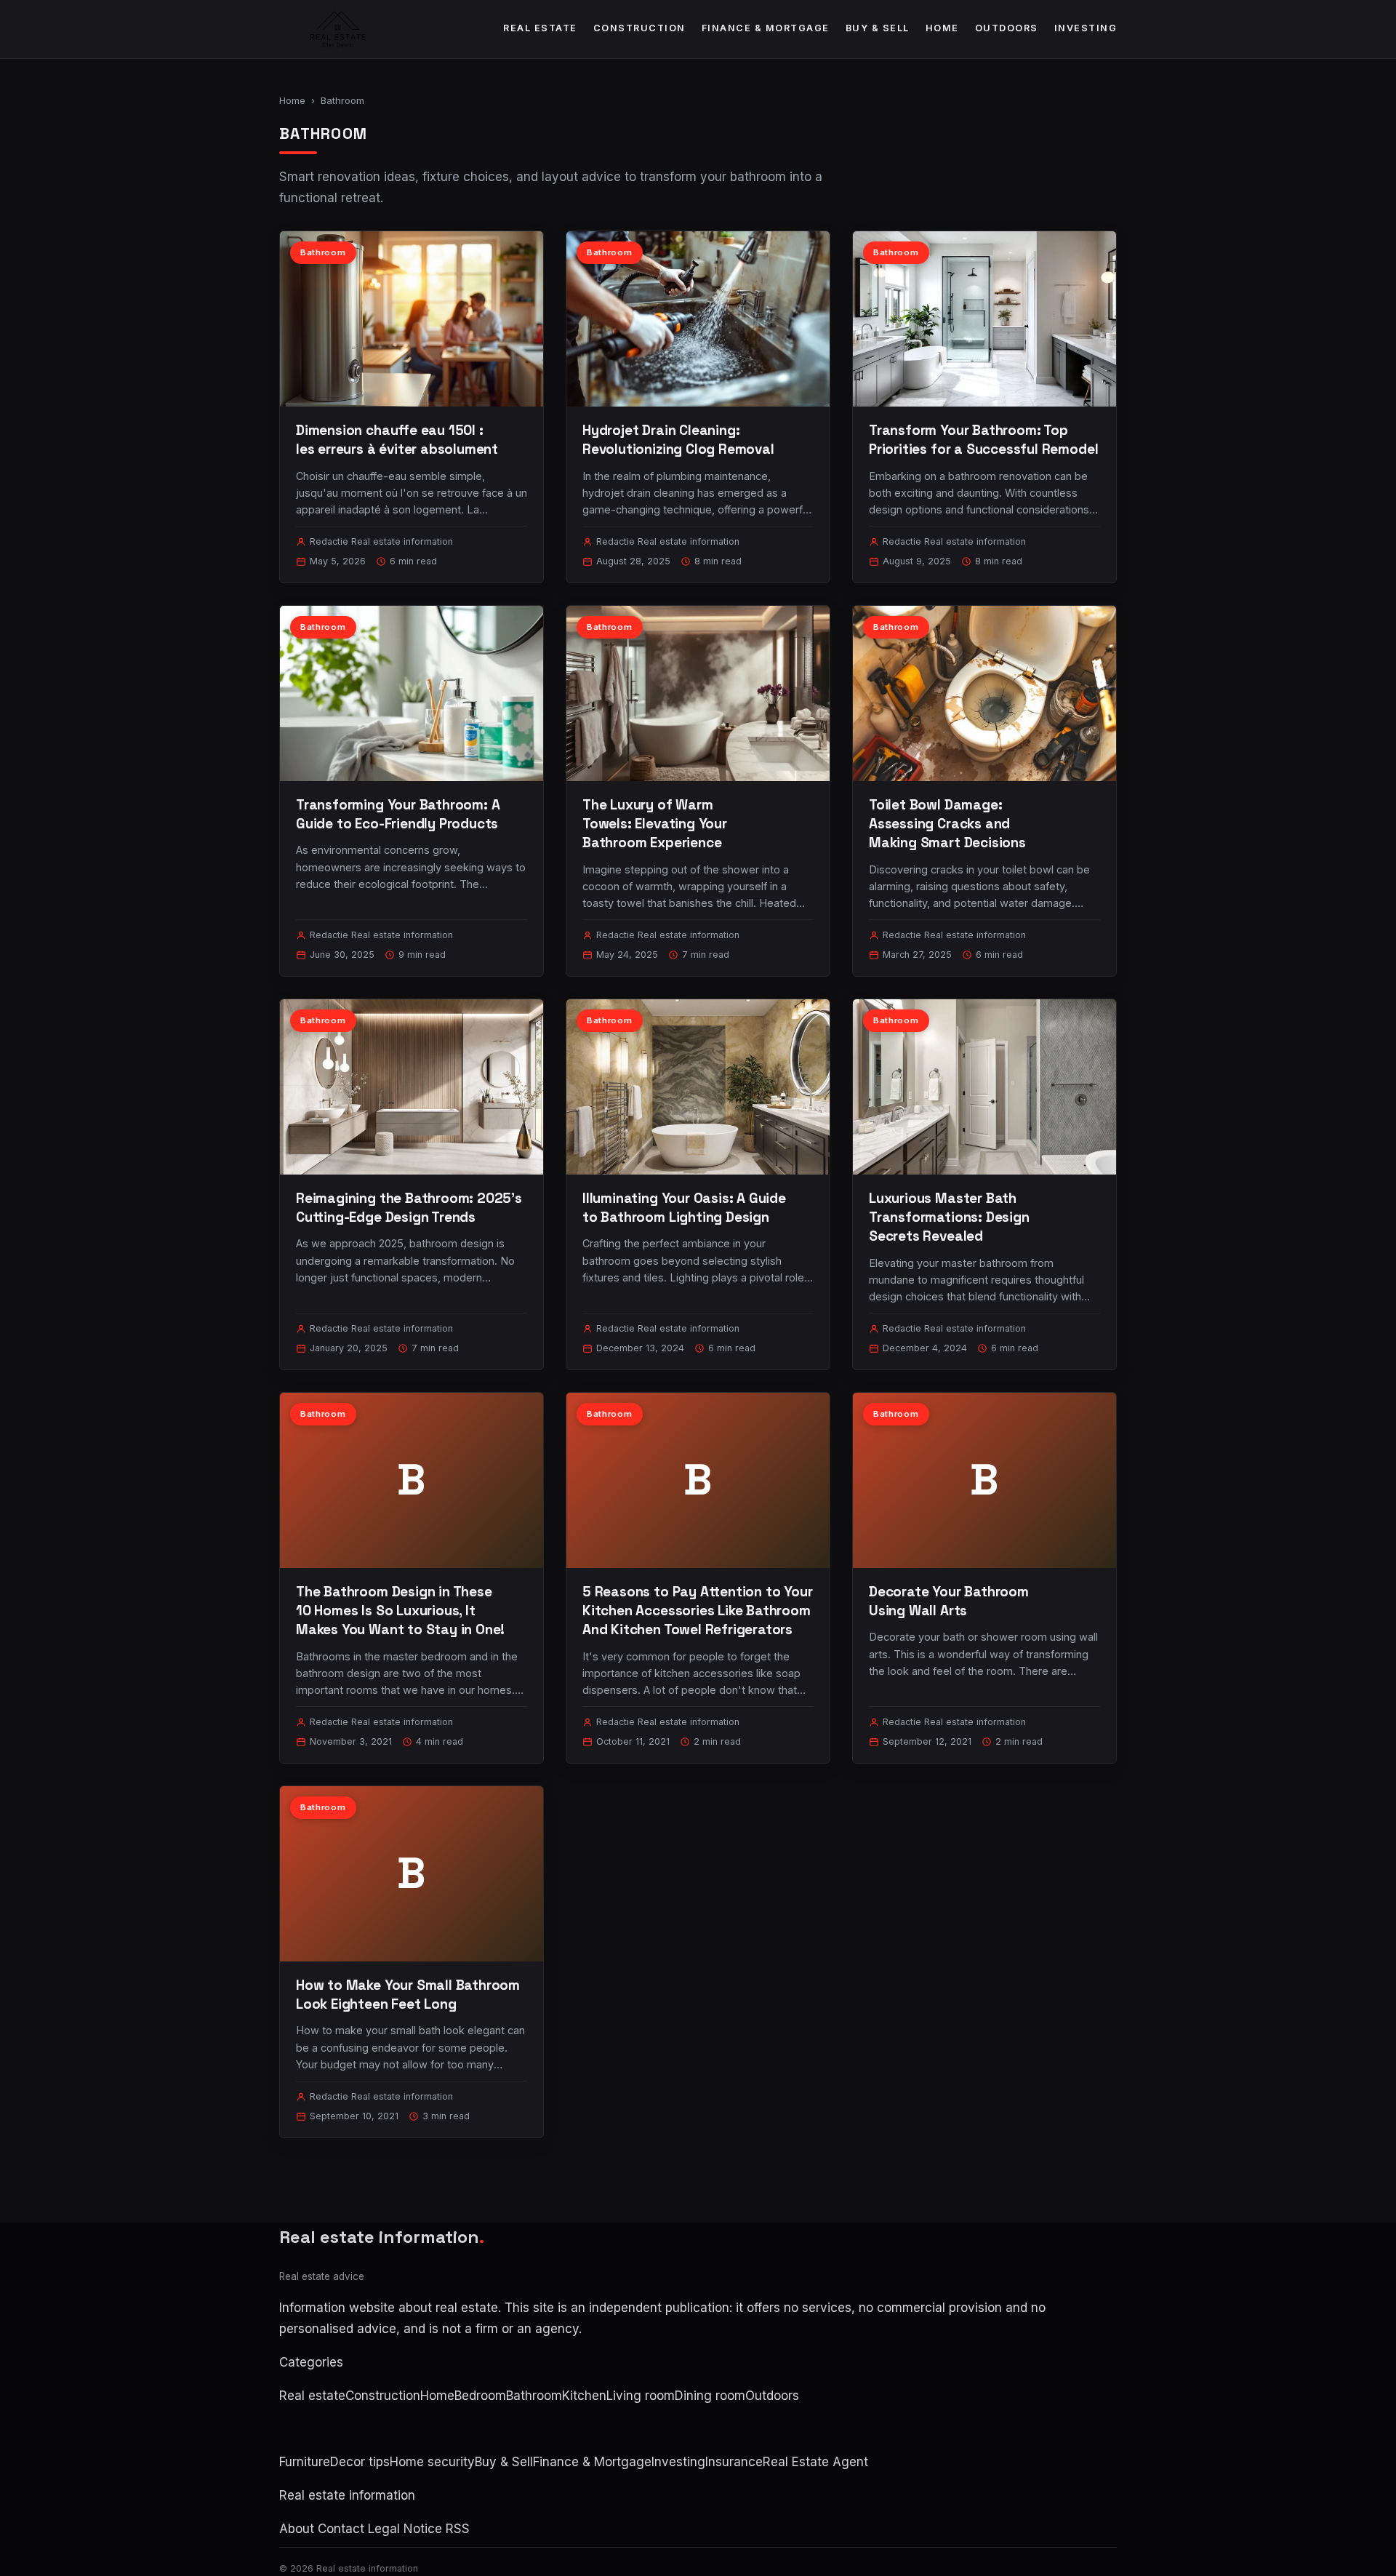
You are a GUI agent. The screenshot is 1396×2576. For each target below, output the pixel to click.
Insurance (734, 2462)
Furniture (305, 2462)
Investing (1086, 28)
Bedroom (480, 2396)
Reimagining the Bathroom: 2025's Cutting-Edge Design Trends (409, 1208)
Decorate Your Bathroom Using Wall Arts (949, 1601)
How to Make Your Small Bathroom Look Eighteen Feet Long (408, 1995)
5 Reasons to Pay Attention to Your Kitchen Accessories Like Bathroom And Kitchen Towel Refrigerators (698, 1611)
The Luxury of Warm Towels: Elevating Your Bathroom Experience (655, 824)
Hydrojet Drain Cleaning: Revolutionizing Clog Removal (678, 440)
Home (942, 28)
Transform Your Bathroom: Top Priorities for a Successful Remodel (983, 440)
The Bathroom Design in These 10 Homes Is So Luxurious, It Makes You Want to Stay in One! (400, 1611)
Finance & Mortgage (766, 28)
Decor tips (360, 2462)
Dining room (710, 2396)
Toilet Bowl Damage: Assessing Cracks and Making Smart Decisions (947, 824)
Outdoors (1007, 28)
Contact (341, 2529)
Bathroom (534, 2396)
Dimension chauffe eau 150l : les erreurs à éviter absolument (397, 440)
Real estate (540, 28)
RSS (458, 2529)
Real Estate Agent (815, 2462)
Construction (639, 28)
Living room (641, 2396)
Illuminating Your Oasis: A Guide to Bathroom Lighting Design (684, 1208)
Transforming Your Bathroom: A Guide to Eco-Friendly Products (398, 814)
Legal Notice (405, 2529)
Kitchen (584, 2396)
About (297, 2529)
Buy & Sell (878, 28)
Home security (432, 2462)
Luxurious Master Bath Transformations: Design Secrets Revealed (949, 1217)
